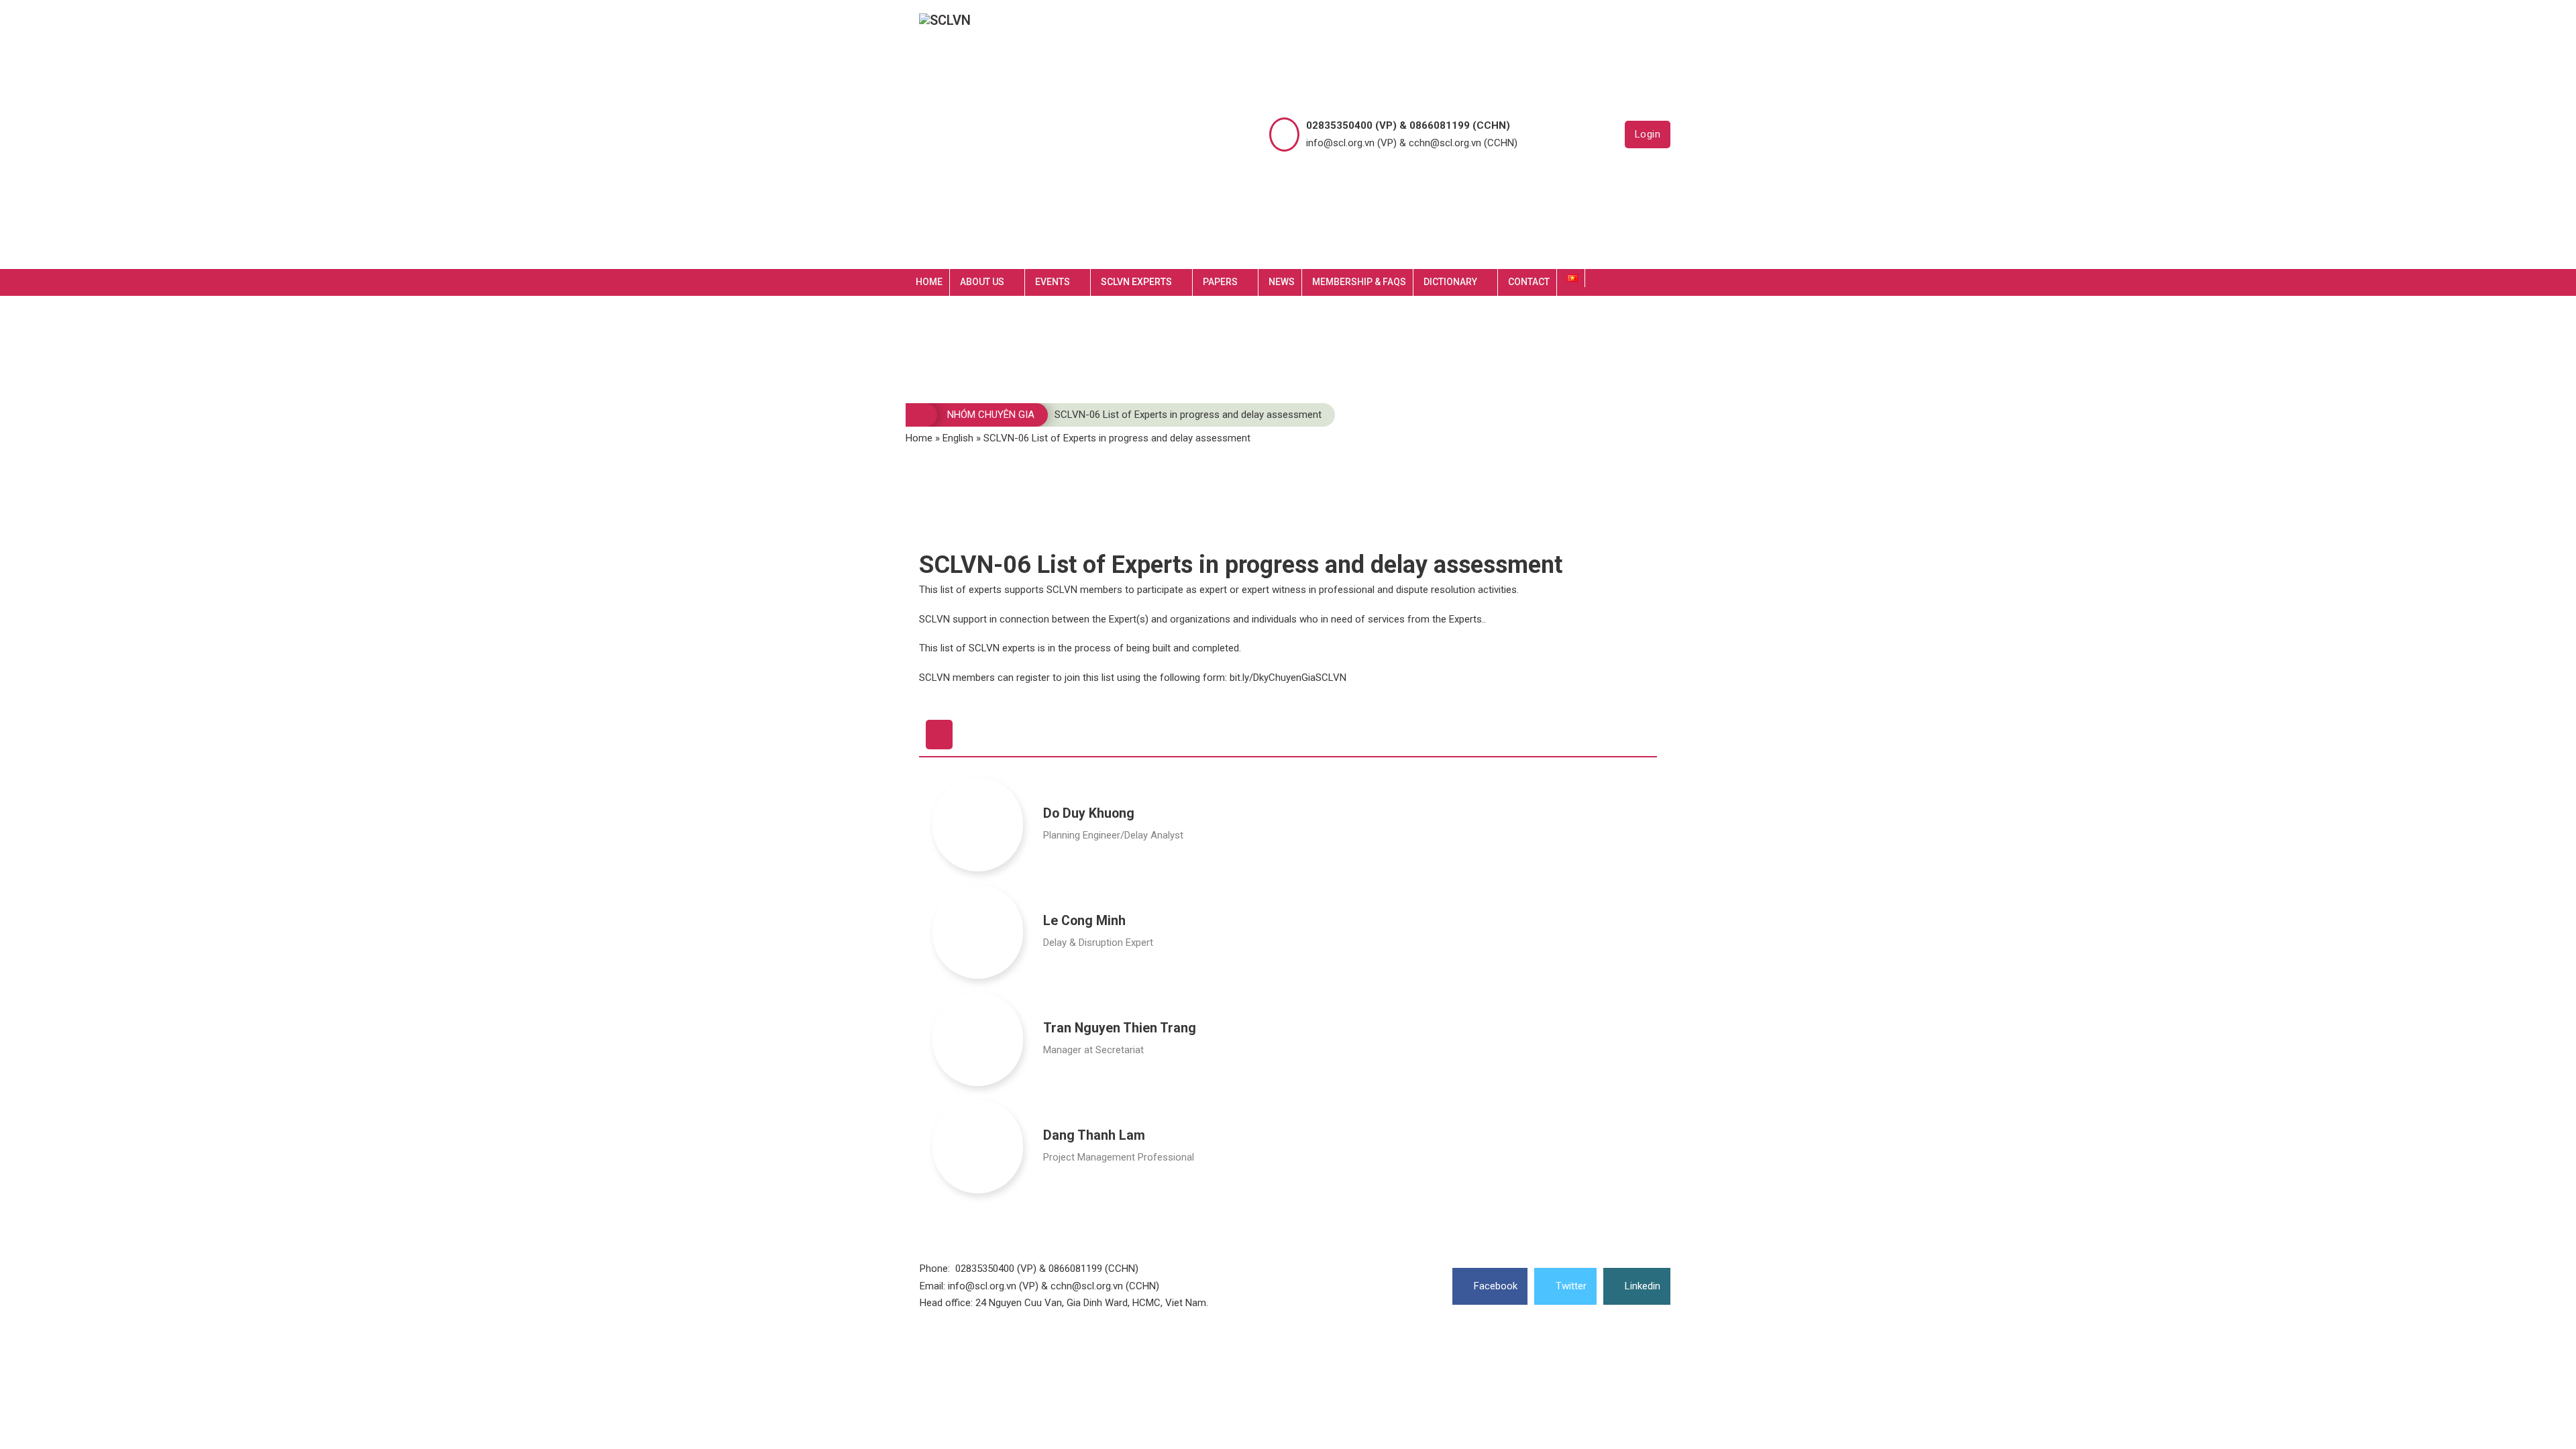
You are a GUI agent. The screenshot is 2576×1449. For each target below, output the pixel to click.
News (1282, 282)
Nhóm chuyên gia (991, 415)
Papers (1220, 282)
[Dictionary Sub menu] (1491, 282)
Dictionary (1450, 282)
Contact (1529, 282)
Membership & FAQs (1359, 282)
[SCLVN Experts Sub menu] (1185, 282)
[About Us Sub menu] (1018, 282)
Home (929, 282)
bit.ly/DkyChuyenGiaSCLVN (1291, 678)
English (958, 438)
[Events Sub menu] (1083, 282)
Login (1648, 134)
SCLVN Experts (1136, 282)
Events (1053, 282)
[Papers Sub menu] (1251, 282)
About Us (982, 282)
